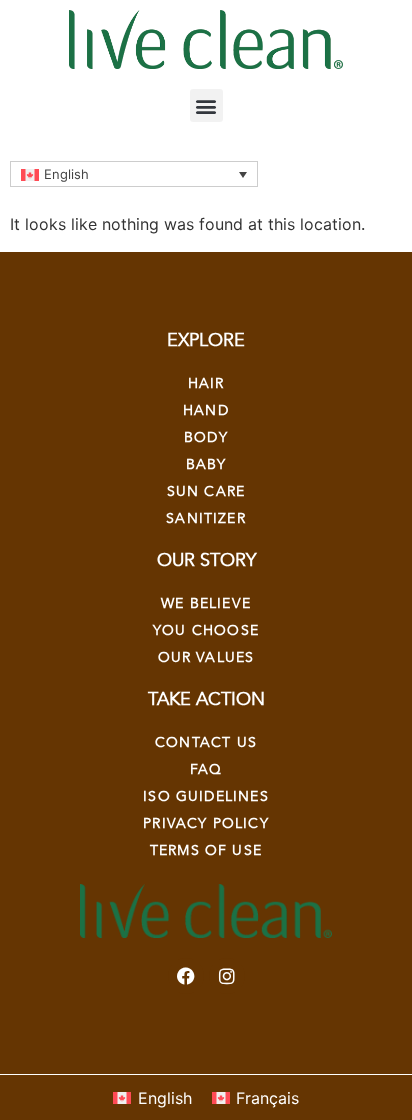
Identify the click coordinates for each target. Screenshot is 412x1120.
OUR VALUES (206, 657)
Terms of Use (206, 850)
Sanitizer (206, 518)
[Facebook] (186, 976)
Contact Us (206, 742)
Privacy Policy (205, 823)
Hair (206, 383)
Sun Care (206, 491)
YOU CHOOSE (206, 630)
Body (206, 437)
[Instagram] (227, 976)
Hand (206, 410)
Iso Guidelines (205, 796)
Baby (206, 464)
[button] (206, 105)
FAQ (206, 769)
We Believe (206, 603)
